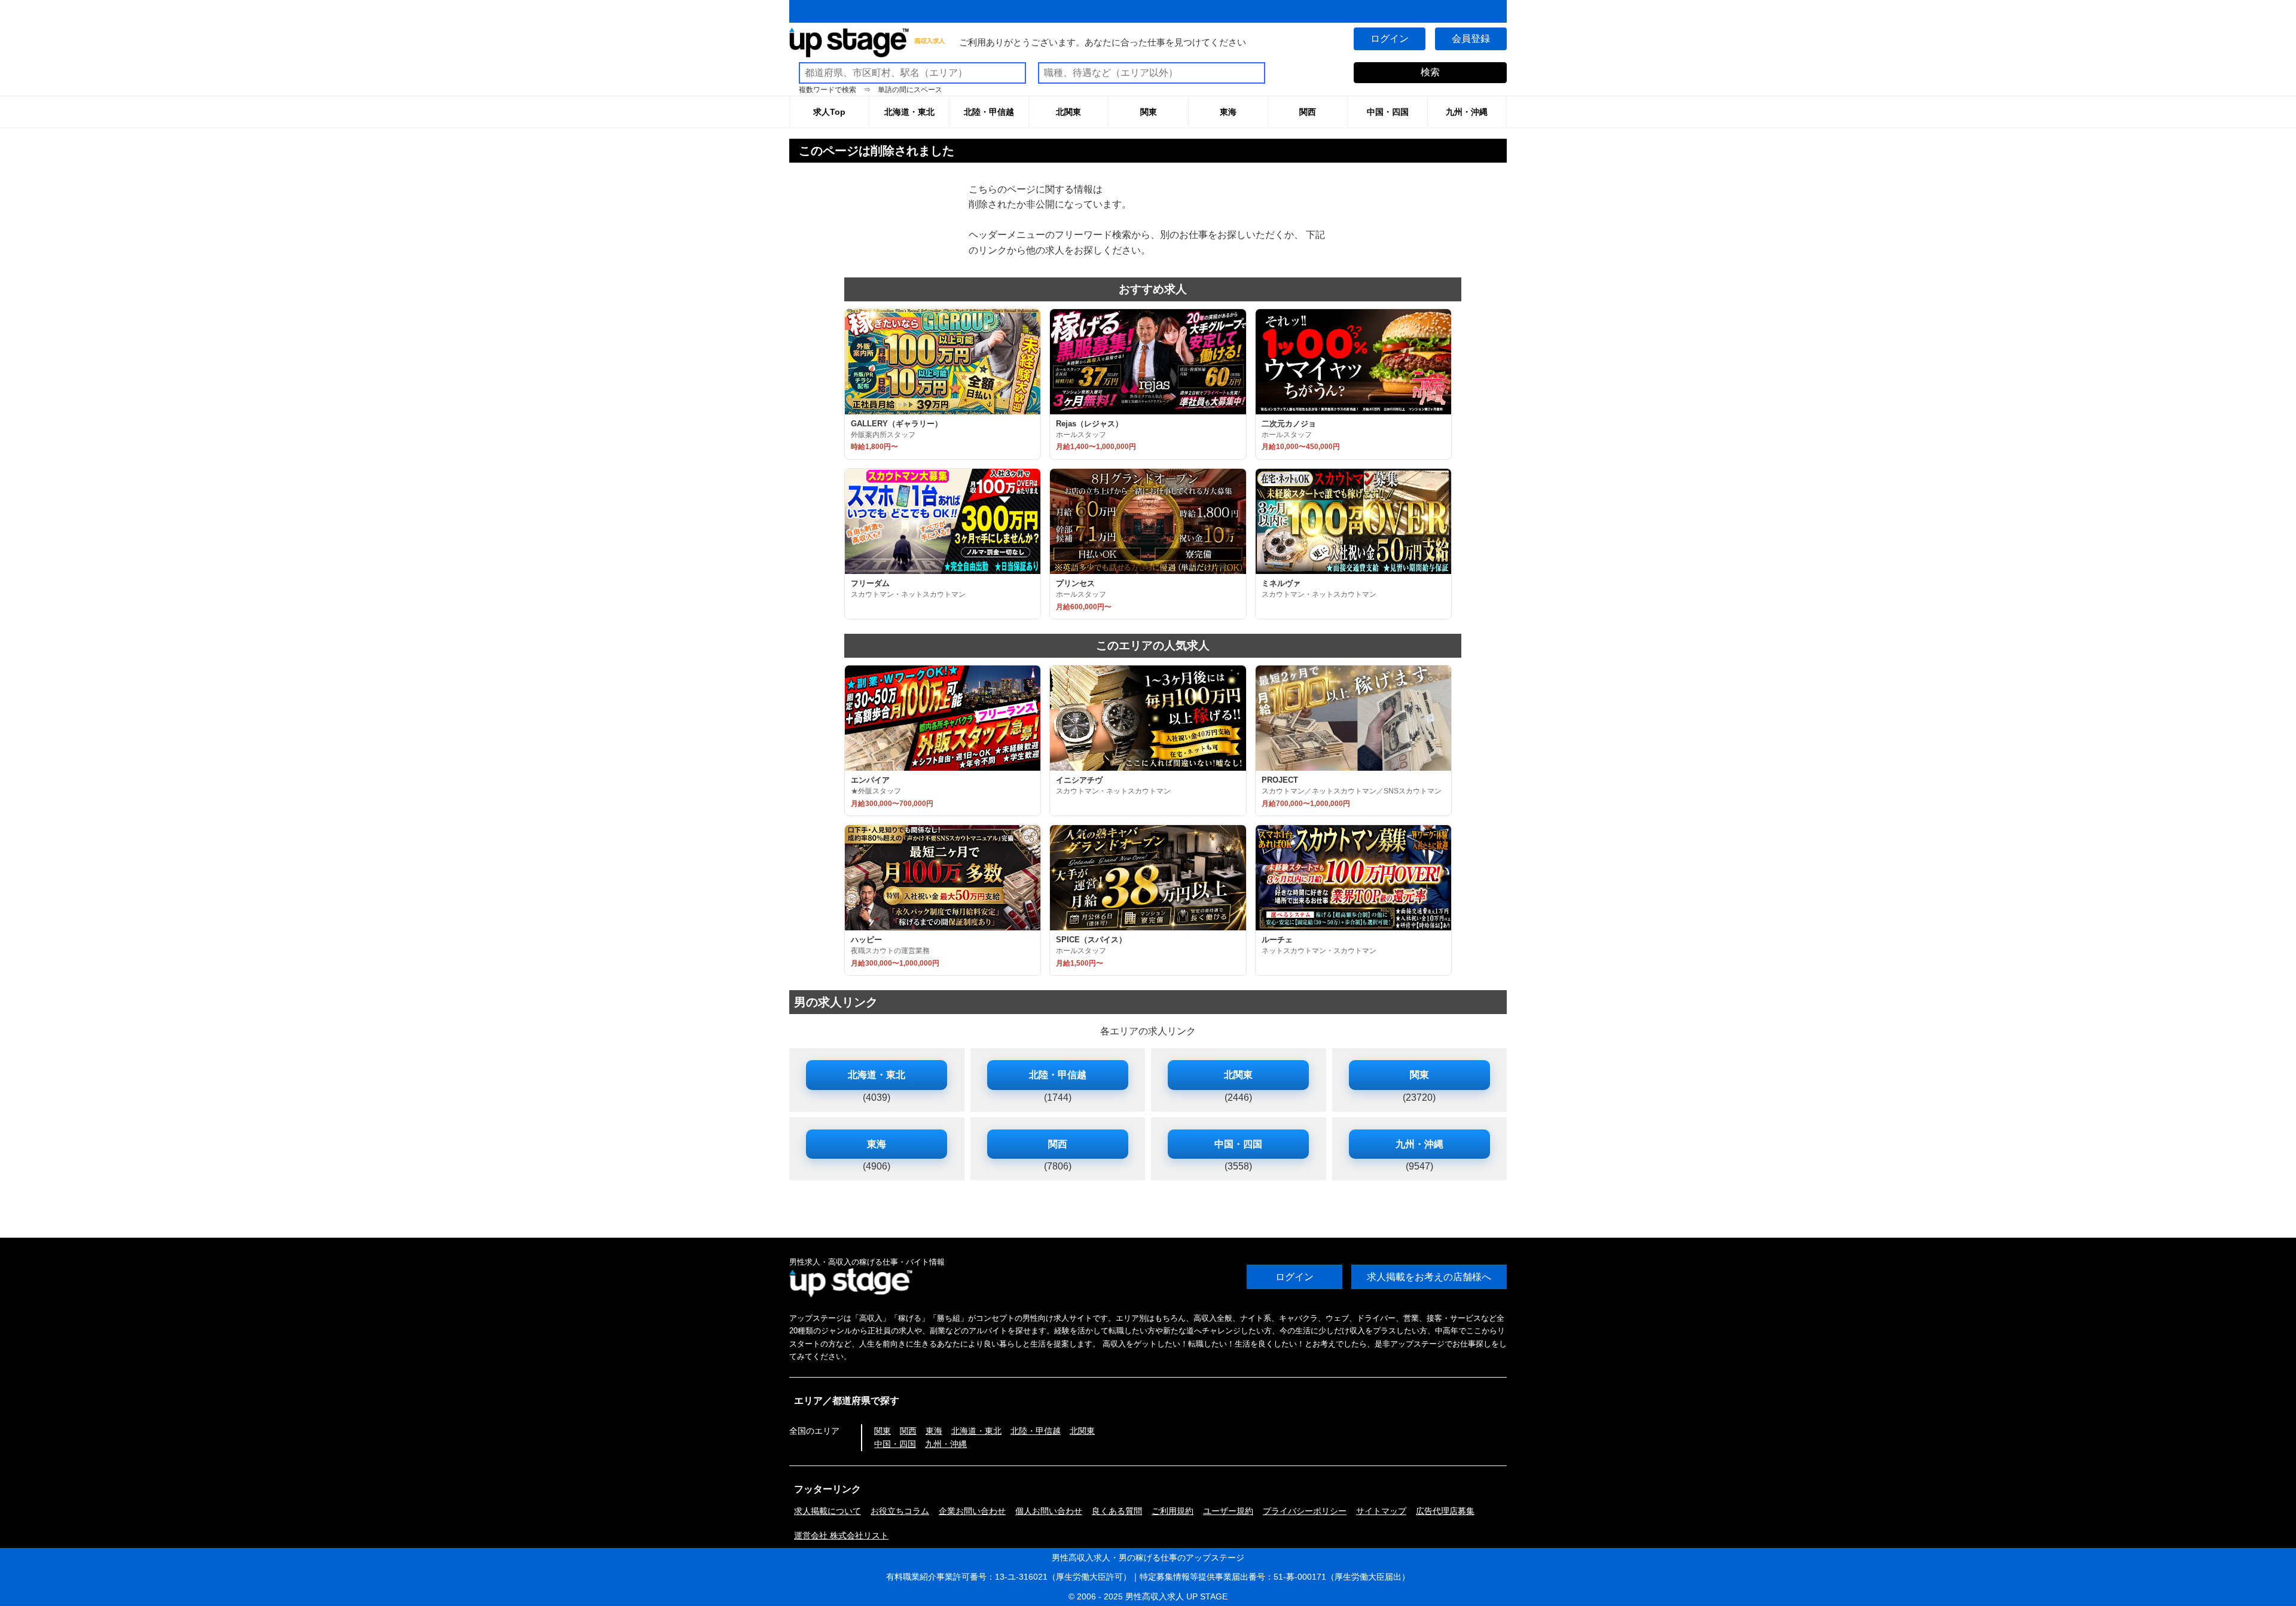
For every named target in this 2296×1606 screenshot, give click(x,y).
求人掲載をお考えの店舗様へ (1429, 1277)
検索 (1430, 72)
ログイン (1390, 39)
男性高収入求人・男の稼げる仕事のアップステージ (1148, 1558)
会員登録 (1471, 39)
